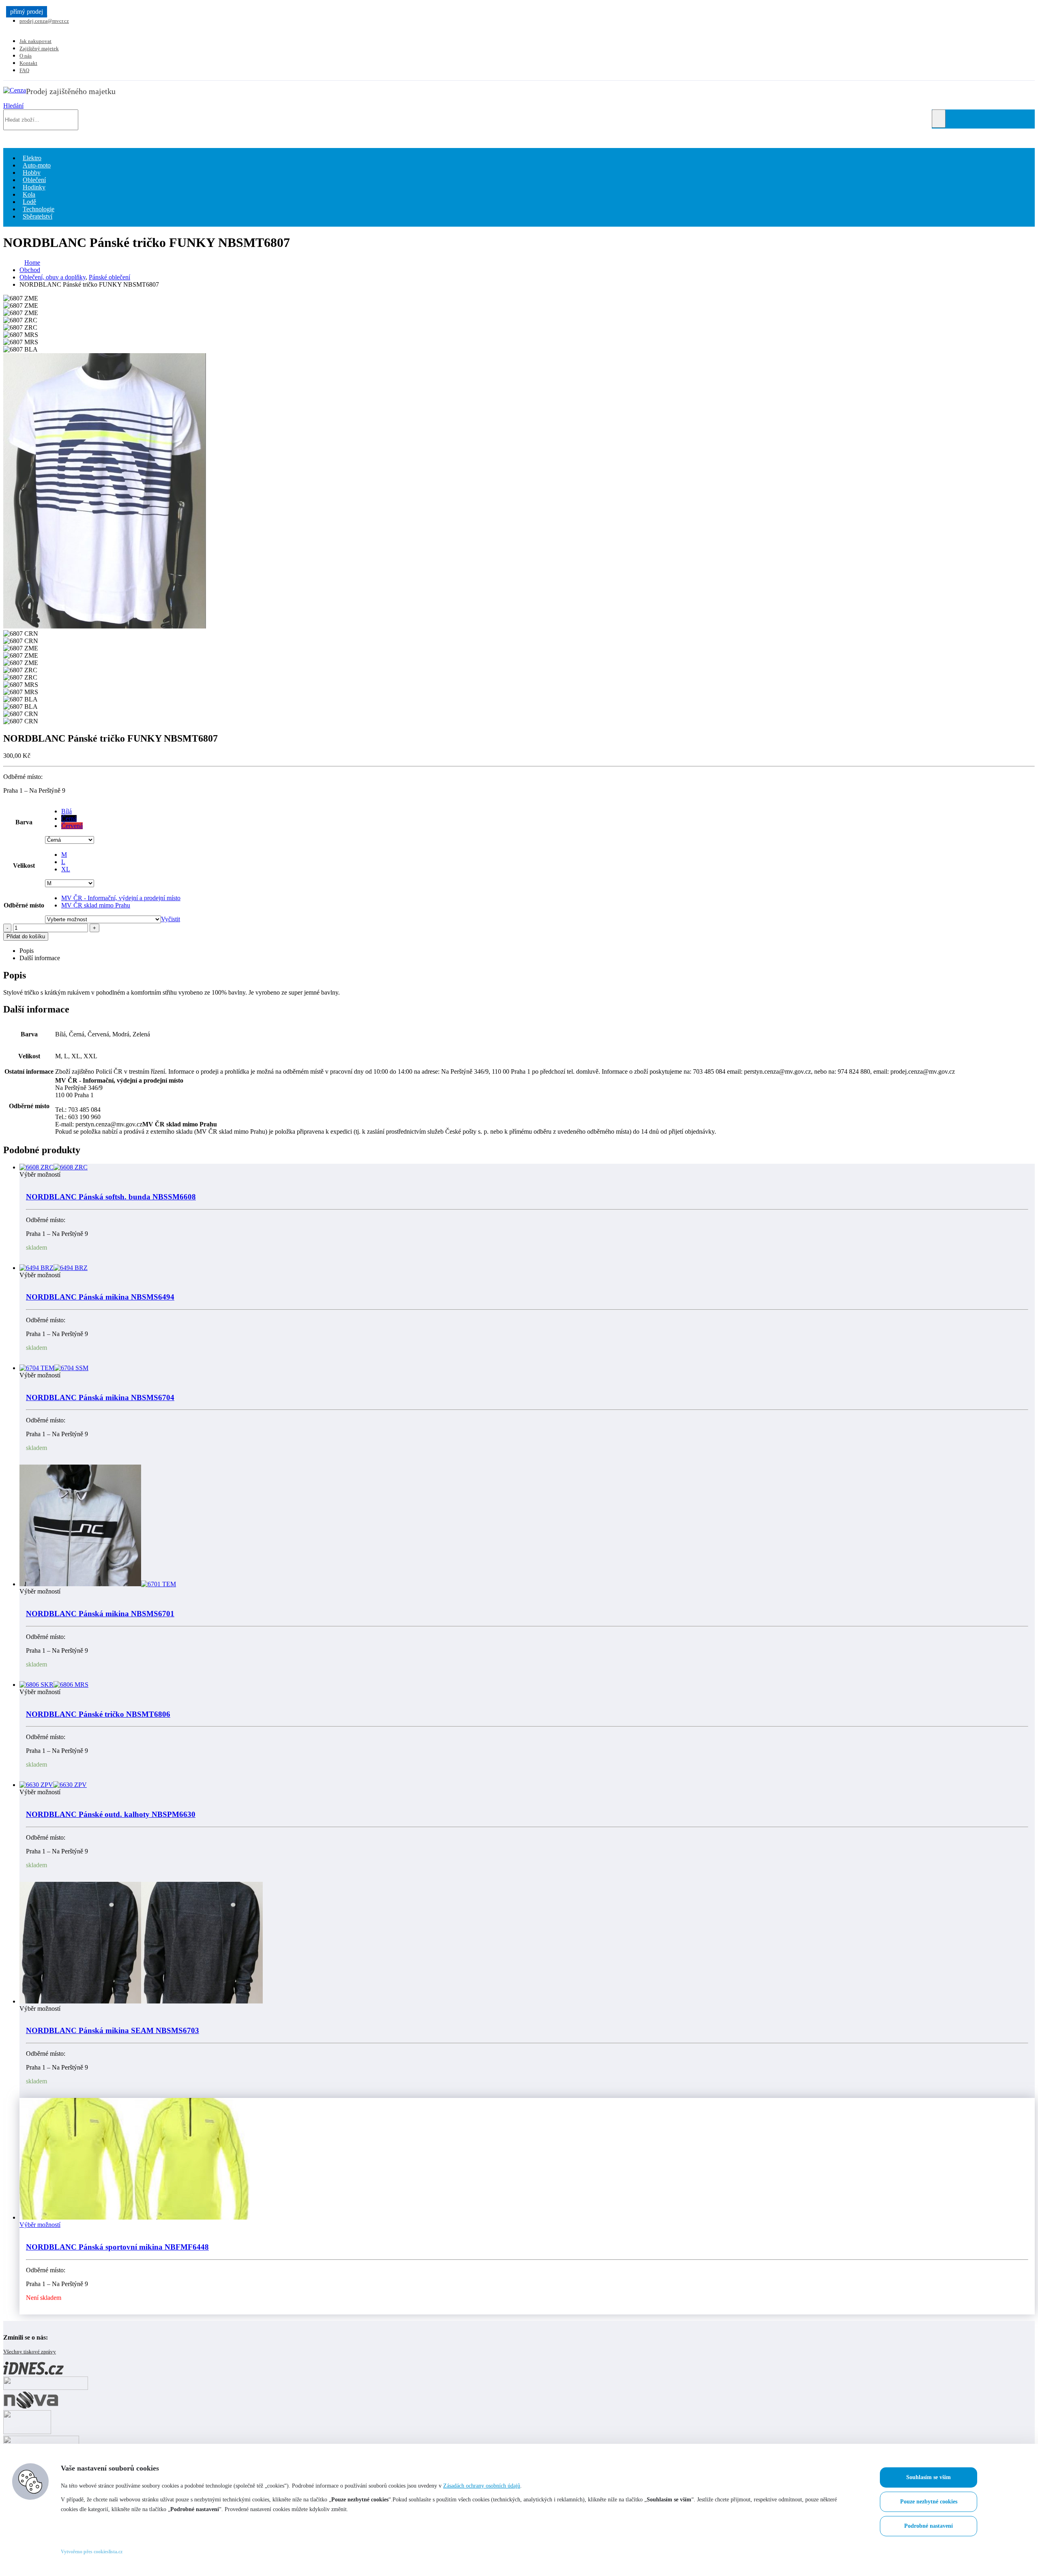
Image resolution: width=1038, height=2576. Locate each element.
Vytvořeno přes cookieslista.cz (92, 2552)
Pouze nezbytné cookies (929, 2502)
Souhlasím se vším (929, 2477)
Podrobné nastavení (929, 2526)
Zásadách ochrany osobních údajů (482, 2486)
